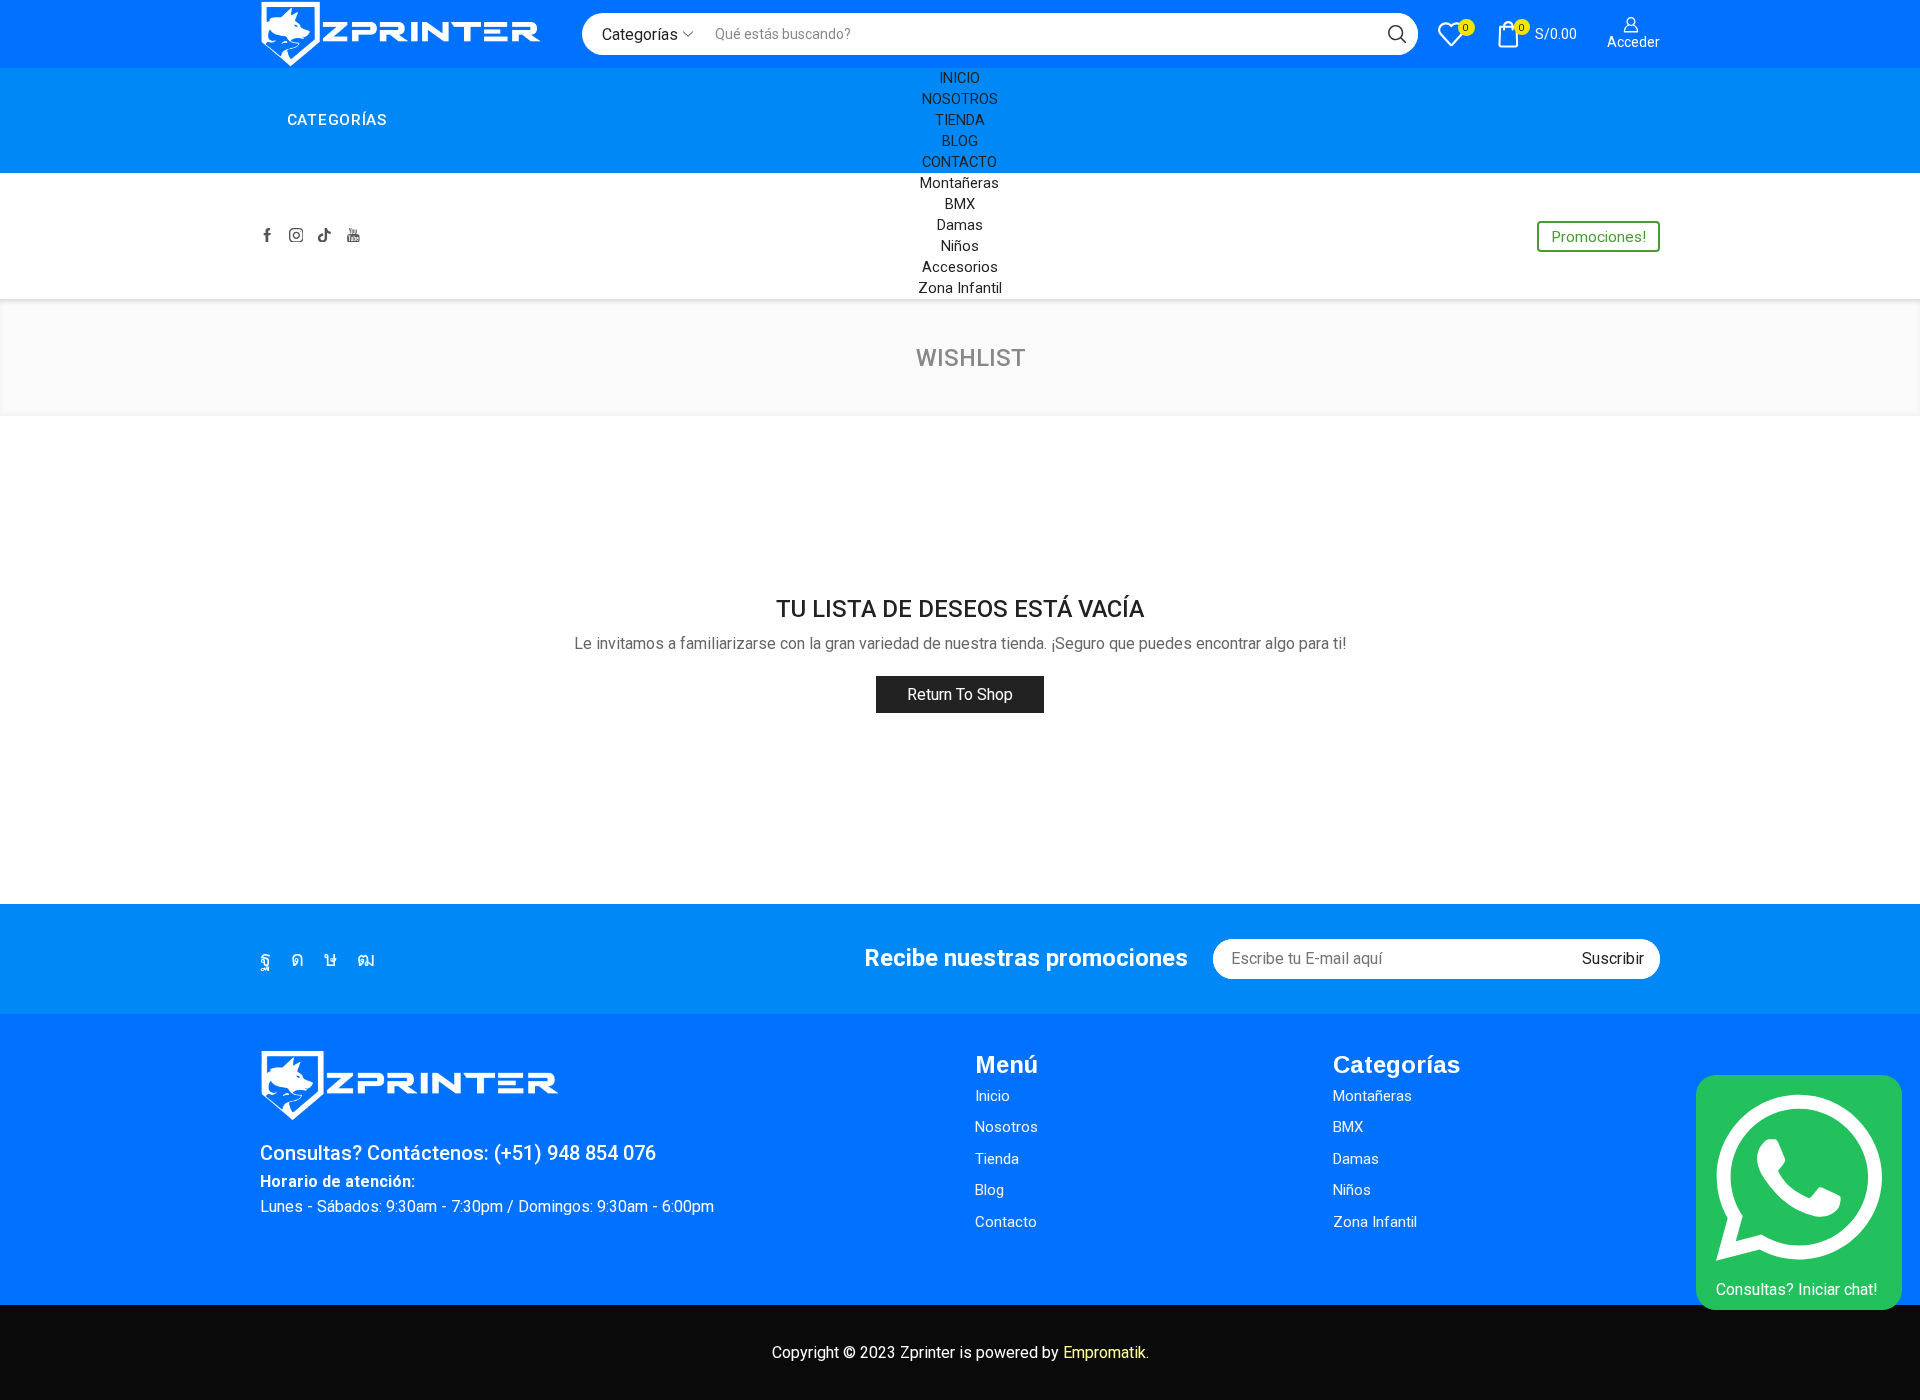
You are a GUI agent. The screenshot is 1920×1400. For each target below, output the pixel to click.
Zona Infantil (960, 288)
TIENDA (960, 120)
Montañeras (959, 183)
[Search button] (1397, 34)
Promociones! (1598, 237)
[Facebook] (267, 236)
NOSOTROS (960, 99)
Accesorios (960, 267)
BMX (960, 204)
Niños (960, 246)
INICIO (959, 78)
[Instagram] (296, 236)
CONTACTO (959, 162)
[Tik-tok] (324, 236)
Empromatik (1104, 1352)
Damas (960, 225)
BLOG (960, 141)
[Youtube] (353, 236)
